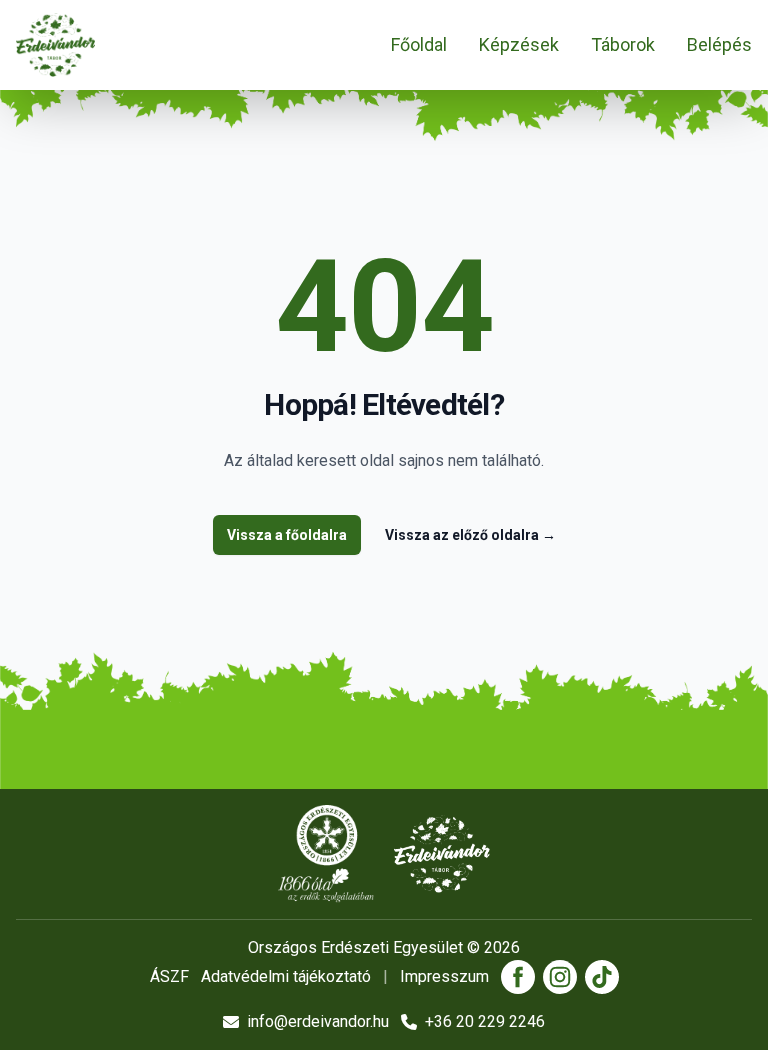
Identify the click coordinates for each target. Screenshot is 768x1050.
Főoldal (419, 44)
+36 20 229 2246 (485, 1021)
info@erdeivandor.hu (318, 1021)
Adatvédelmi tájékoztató (286, 976)
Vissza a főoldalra (287, 535)
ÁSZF (169, 976)
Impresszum (444, 976)
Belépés (719, 44)
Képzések (519, 44)
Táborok (623, 44)
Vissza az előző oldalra (470, 535)
